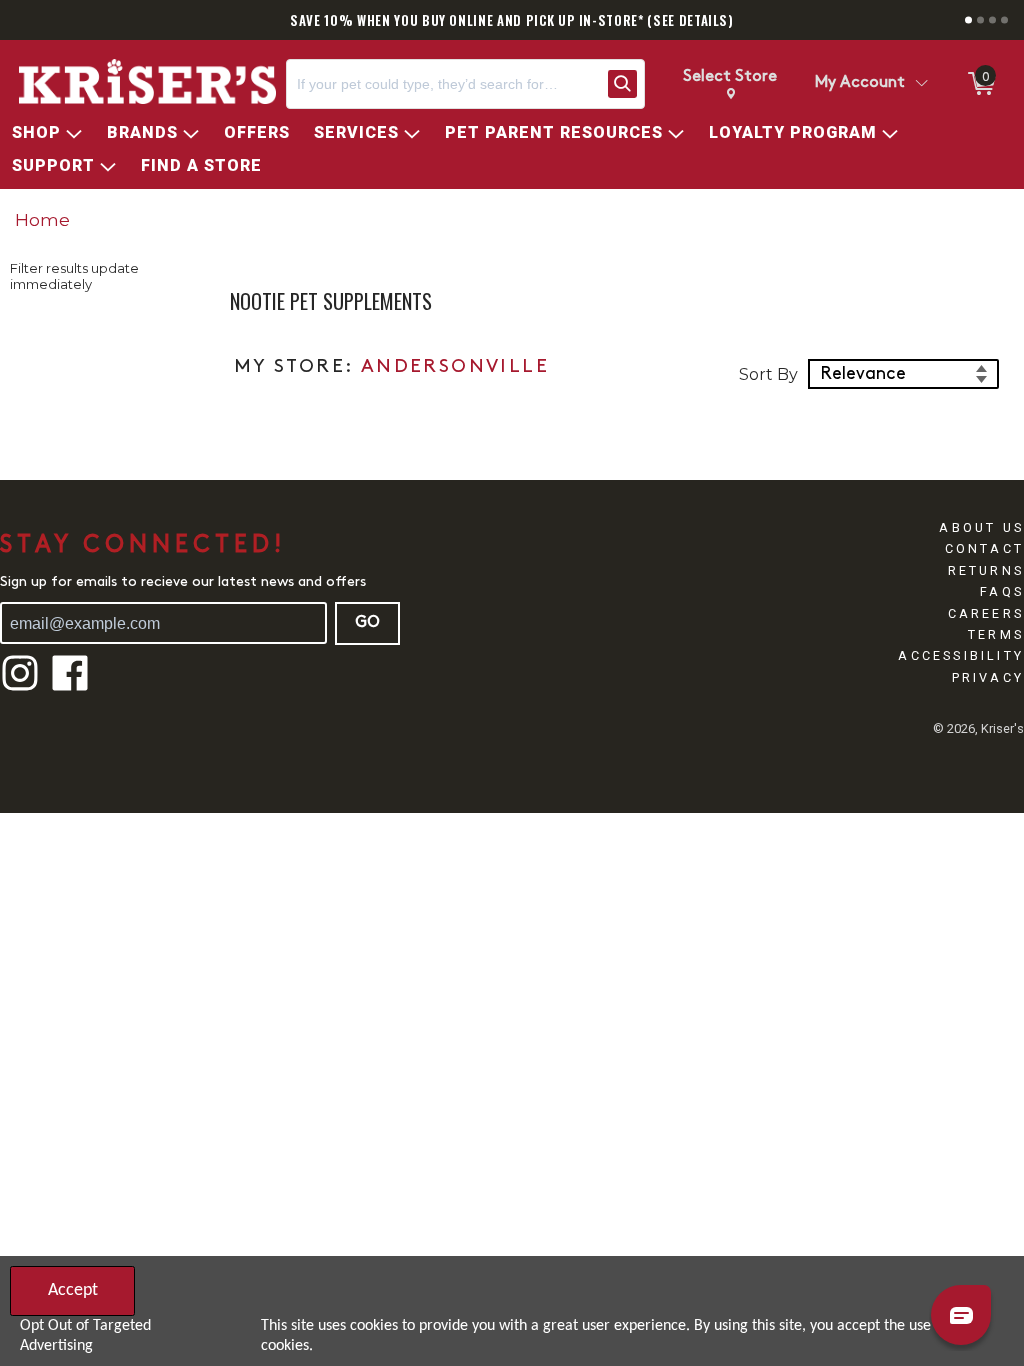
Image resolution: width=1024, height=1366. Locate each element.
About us (981, 527)
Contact (984, 548)
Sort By (768, 374)
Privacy (988, 677)
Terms (996, 634)
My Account (860, 83)
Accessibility (961, 655)
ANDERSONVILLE (455, 367)
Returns (986, 570)
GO (367, 623)
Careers (986, 613)
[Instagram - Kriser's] (20, 688)
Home (42, 219)
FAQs (1002, 591)
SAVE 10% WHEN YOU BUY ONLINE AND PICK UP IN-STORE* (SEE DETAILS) (512, 20)
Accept (73, 1290)
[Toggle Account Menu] (921, 84)
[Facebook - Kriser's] (70, 688)
